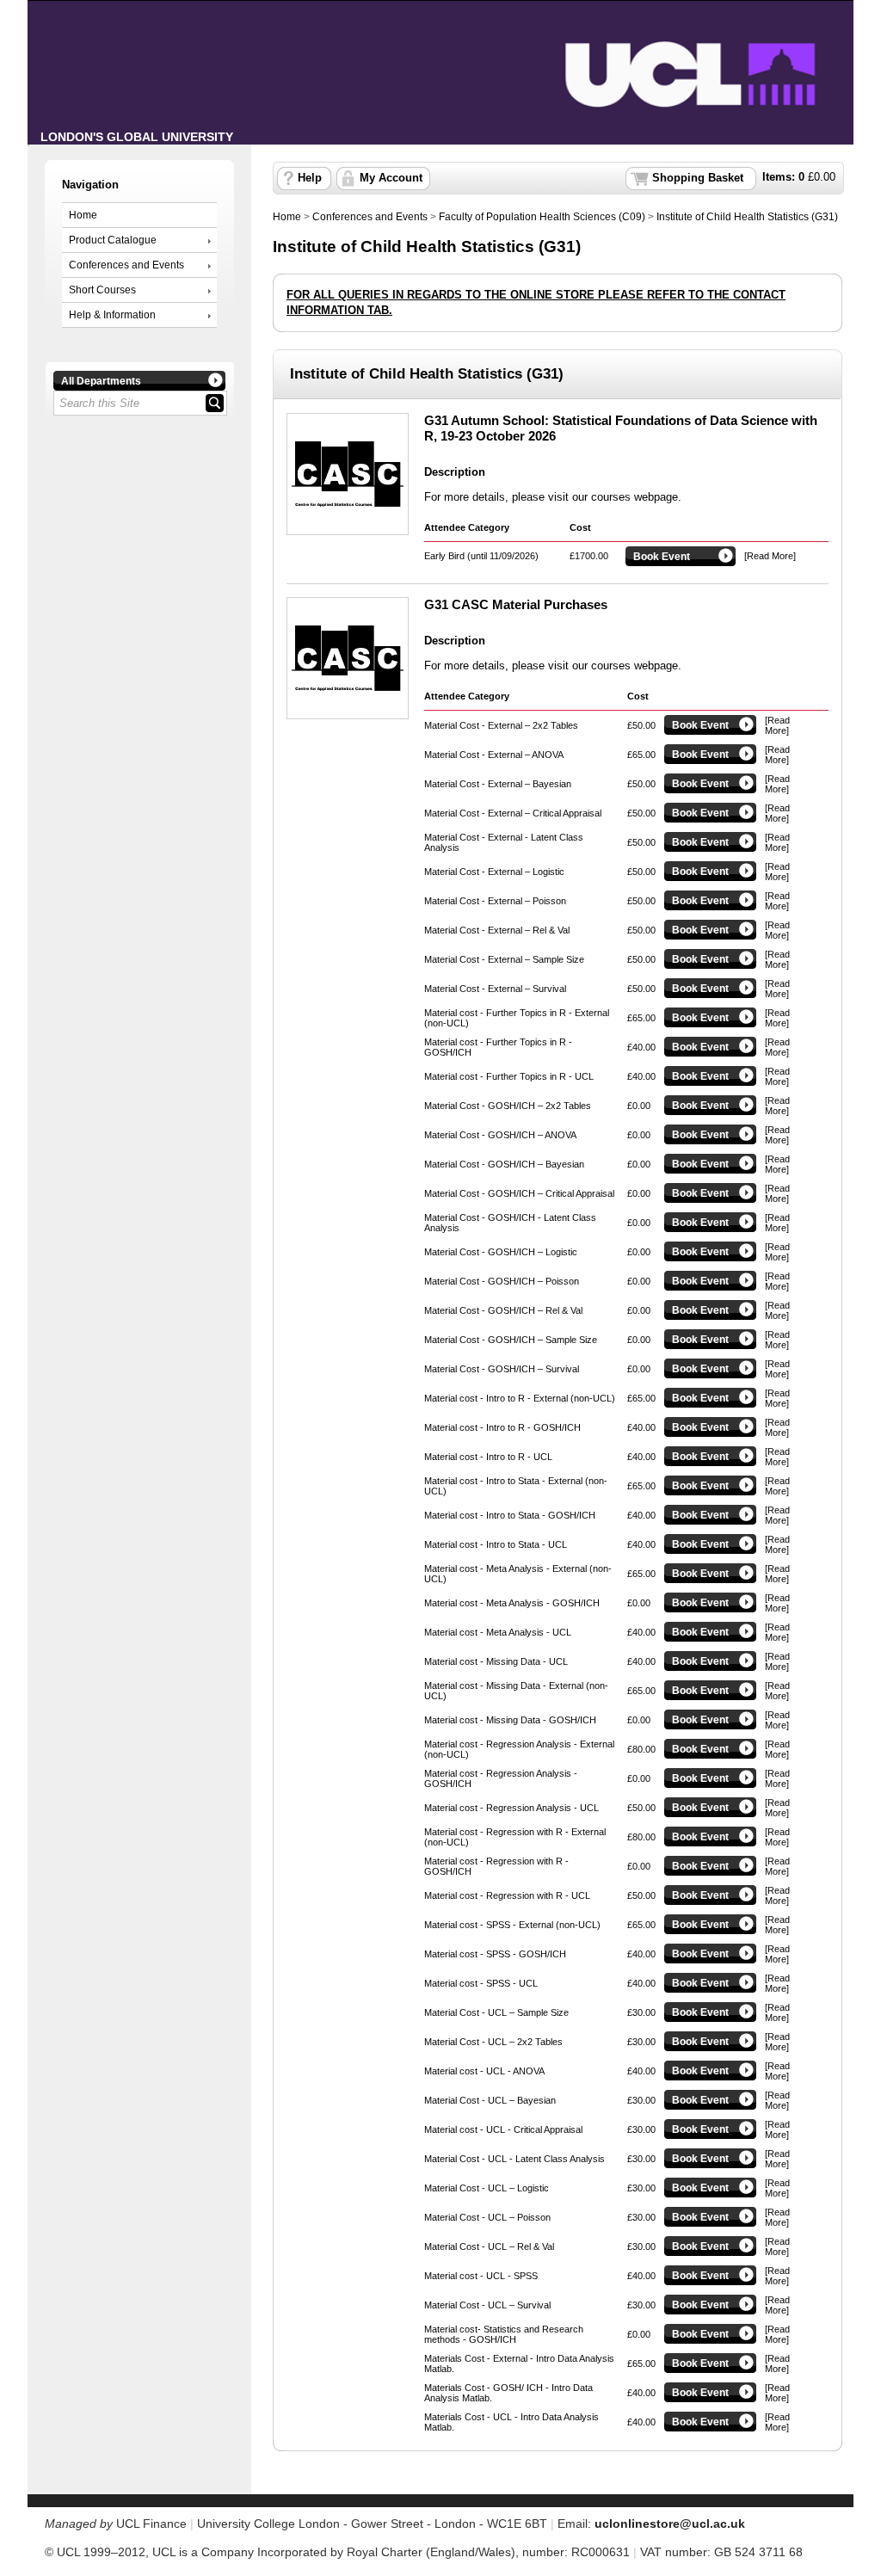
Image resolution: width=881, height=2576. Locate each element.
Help (310, 178)
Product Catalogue (113, 240)
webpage (656, 497)
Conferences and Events (126, 265)
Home (83, 215)
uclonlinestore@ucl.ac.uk (670, 2524)
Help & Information (112, 315)
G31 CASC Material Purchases (516, 604)
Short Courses (102, 290)
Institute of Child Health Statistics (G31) (747, 217)
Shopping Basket (698, 178)
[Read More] (770, 556)
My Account (391, 178)
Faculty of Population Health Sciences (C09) (542, 217)
